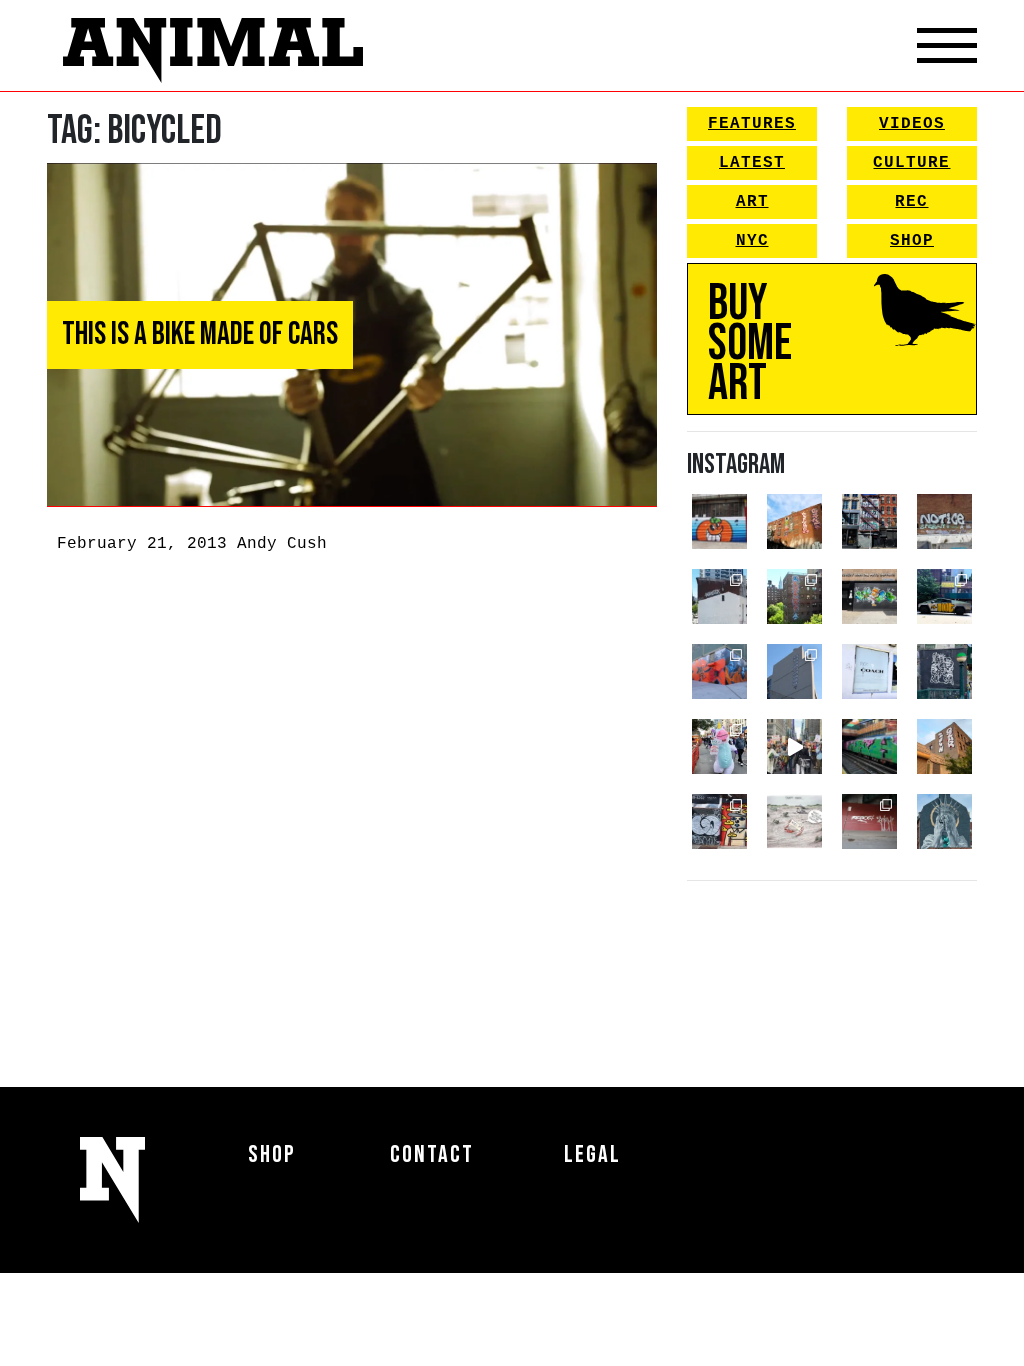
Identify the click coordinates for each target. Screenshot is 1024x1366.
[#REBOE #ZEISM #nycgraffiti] (869, 821)
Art (752, 202)
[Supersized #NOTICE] (944, 521)
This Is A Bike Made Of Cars (200, 334)
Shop (912, 241)
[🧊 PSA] (869, 671)
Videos (912, 124)
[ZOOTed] (794, 671)
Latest (752, 163)
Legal (592, 1154)
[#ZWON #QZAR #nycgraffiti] (944, 746)
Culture (911, 163)
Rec (911, 202)
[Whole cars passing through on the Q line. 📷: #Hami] (869, 746)
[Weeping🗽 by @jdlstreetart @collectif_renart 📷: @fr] (944, 821)
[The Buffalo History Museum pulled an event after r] (794, 821)
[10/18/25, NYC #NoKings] (719, 746)
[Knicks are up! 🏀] (719, 671)
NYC (752, 241)
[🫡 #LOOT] (944, 596)
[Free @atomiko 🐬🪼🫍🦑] (719, 521)
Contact (432, 1154)
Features (752, 124)
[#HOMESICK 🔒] (719, 596)
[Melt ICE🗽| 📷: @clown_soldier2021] (944, 671)
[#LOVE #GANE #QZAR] (869, 521)
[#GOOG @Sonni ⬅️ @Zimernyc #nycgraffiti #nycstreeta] (719, 821)
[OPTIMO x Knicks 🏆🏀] (794, 596)
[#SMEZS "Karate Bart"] (869, 596)
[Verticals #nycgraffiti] (794, 521)
